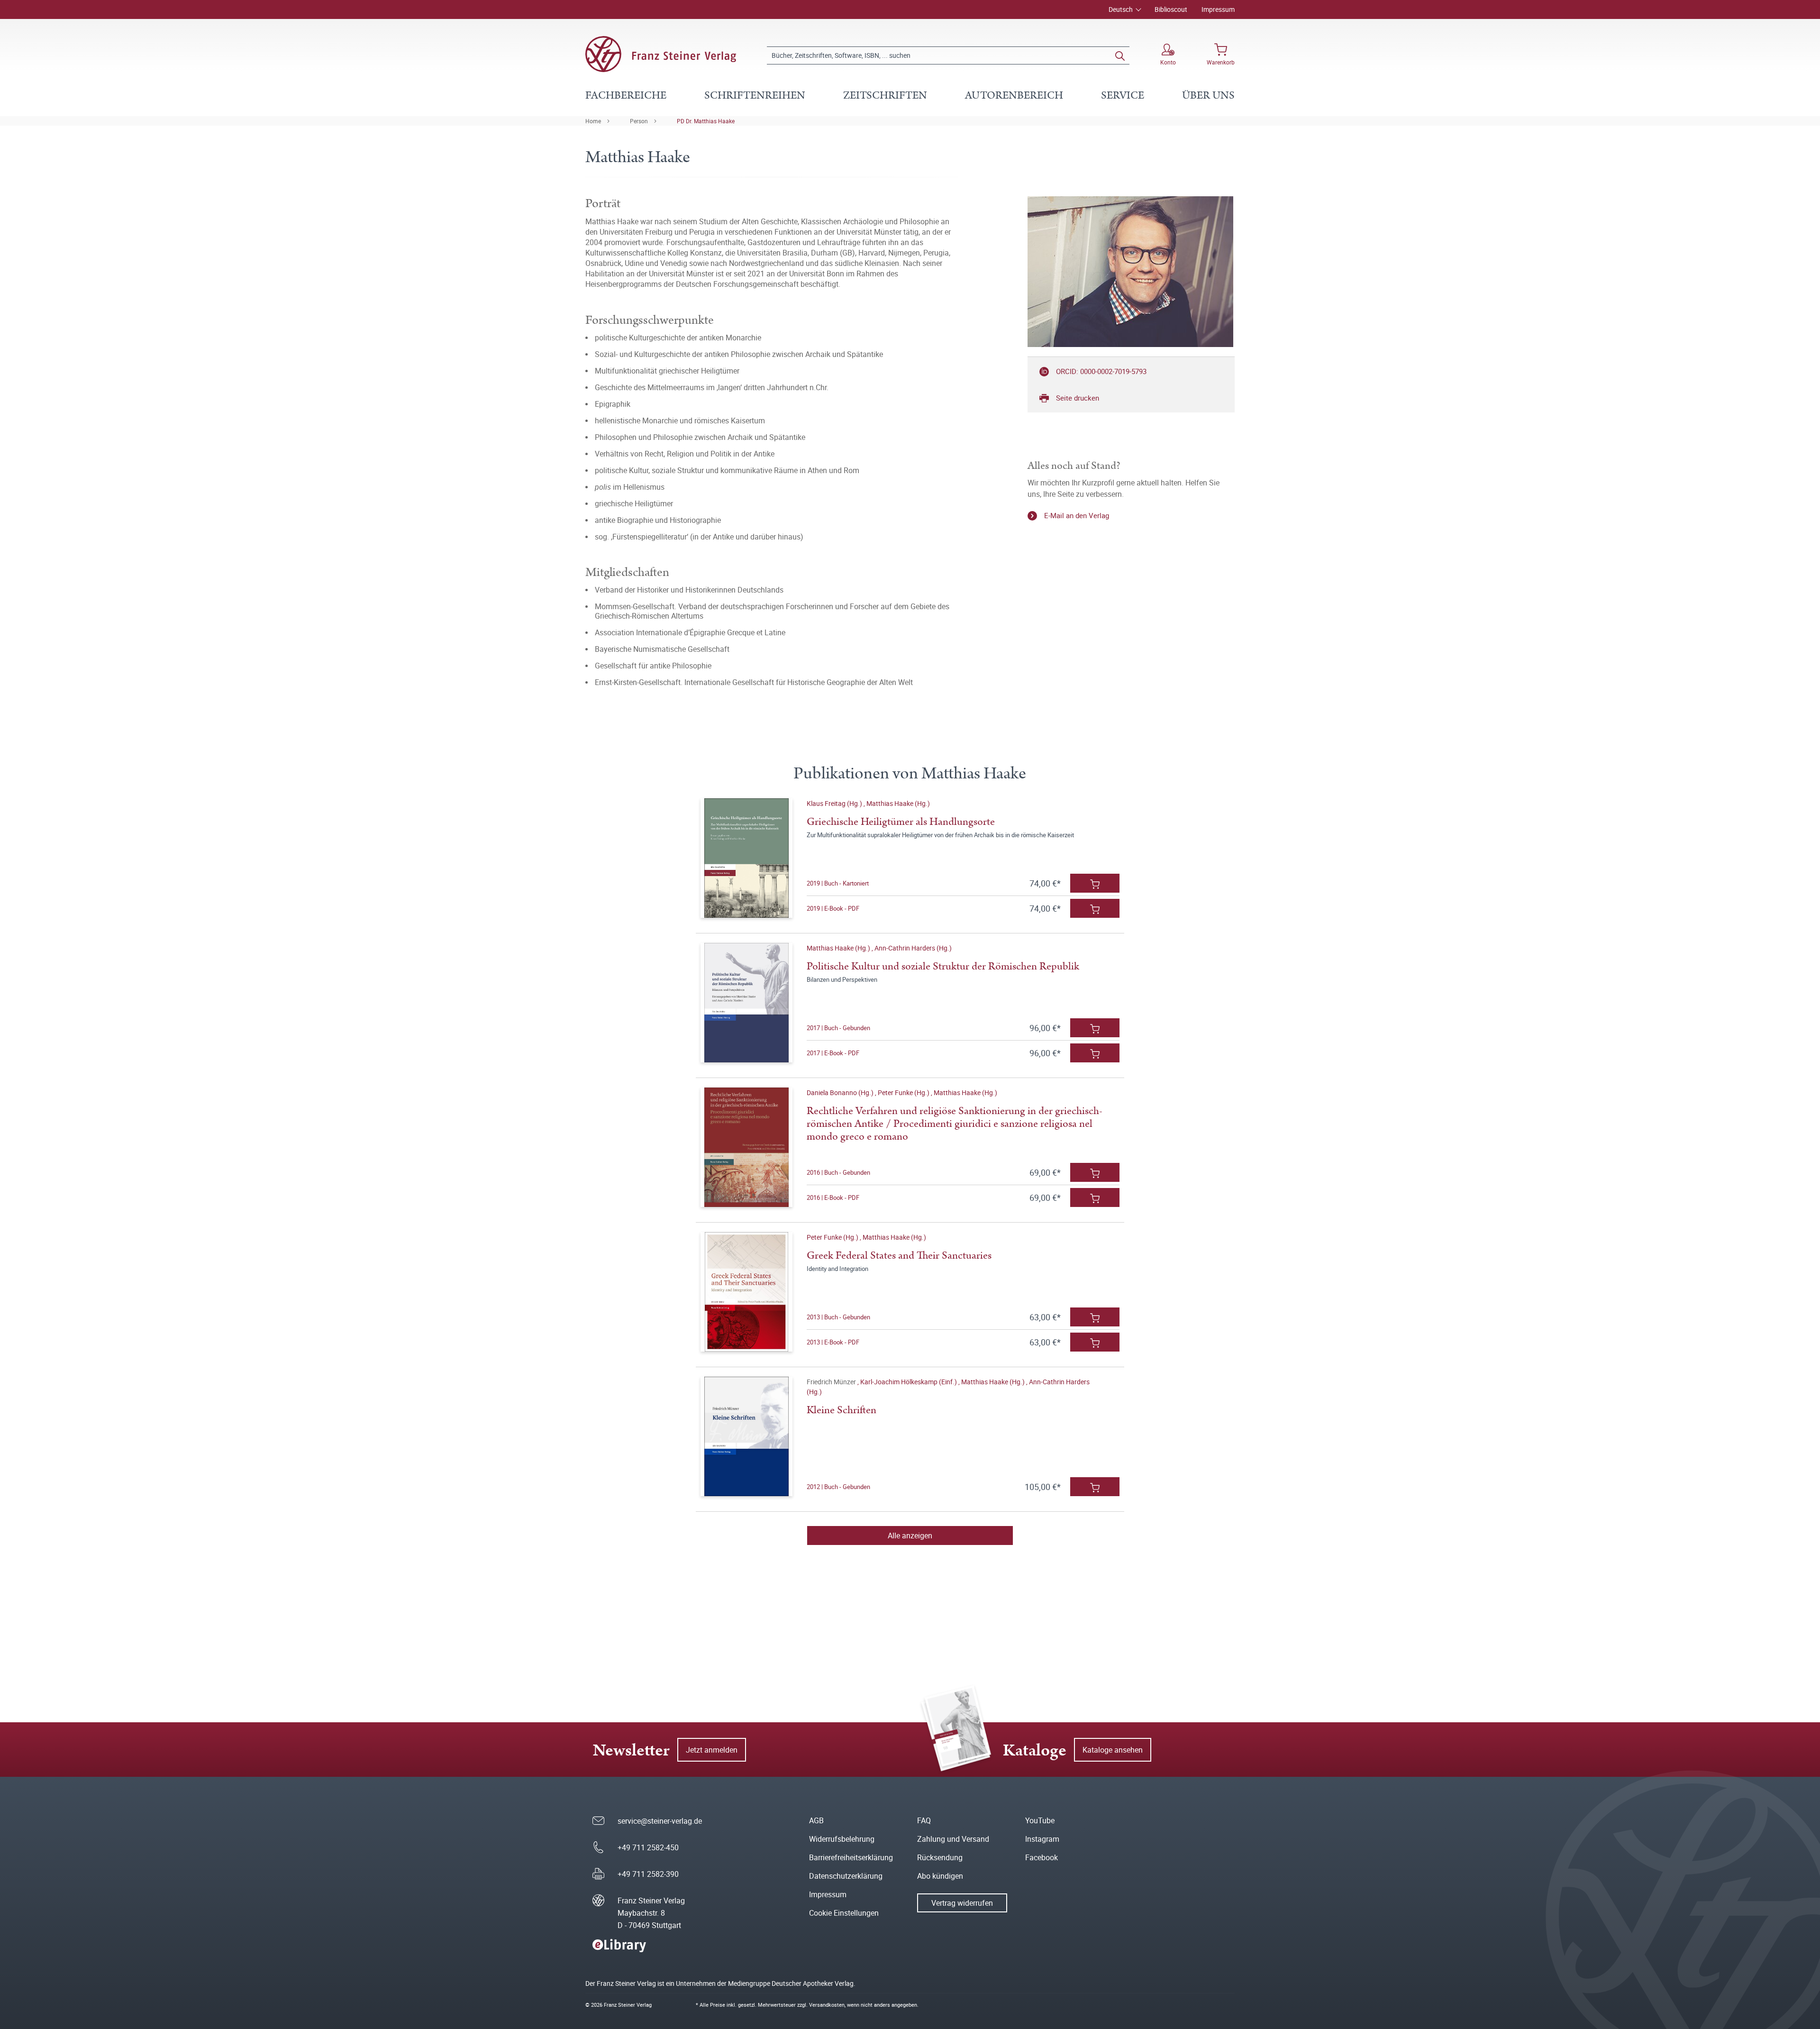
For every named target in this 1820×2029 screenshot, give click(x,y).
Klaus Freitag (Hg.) (835, 803)
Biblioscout (1171, 9)
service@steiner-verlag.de (660, 1821)
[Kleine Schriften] (746, 1436)
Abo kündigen (940, 1876)
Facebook (1042, 1857)
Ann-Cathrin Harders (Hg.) (913, 948)
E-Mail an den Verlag (1077, 515)
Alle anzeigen (910, 1535)
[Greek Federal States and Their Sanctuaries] (746, 1292)
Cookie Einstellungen (844, 1913)
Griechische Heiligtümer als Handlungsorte (901, 822)
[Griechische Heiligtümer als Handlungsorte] (746, 858)
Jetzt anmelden (712, 1750)
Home (593, 121)
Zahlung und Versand (953, 1839)
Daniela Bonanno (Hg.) (841, 1092)
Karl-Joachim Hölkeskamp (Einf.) (909, 1382)
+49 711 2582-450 (648, 1847)
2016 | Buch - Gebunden (838, 1172)
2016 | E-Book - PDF (833, 1197)
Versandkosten (827, 2005)
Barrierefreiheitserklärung (851, 1857)
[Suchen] (1120, 55)
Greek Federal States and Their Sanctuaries (899, 1256)
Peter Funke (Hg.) (904, 1092)
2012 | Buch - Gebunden (838, 1487)
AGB (816, 1820)
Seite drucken (1078, 398)
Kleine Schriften (842, 1410)
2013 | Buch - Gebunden (838, 1317)
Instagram (1042, 1839)
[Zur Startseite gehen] (661, 54)
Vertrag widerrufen (962, 1903)
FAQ (924, 1820)
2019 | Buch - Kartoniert (838, 883)
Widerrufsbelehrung (842, 1839)
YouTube (1040, 1820)
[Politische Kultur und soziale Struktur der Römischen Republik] (746, 1003)
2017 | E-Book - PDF (833, 1053)
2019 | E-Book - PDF (833, 908)
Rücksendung (940, 1857)
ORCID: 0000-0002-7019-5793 (1101, 371)
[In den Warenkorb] (1095, 883)
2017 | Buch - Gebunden (838, 1028)
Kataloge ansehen (1113, 1750)
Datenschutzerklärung (846, 1876)
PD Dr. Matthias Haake (706, 121)
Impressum (1218, 9)
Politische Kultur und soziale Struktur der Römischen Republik (943, 966)
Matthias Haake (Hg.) (898, 803)
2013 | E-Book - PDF (833, 1342)
